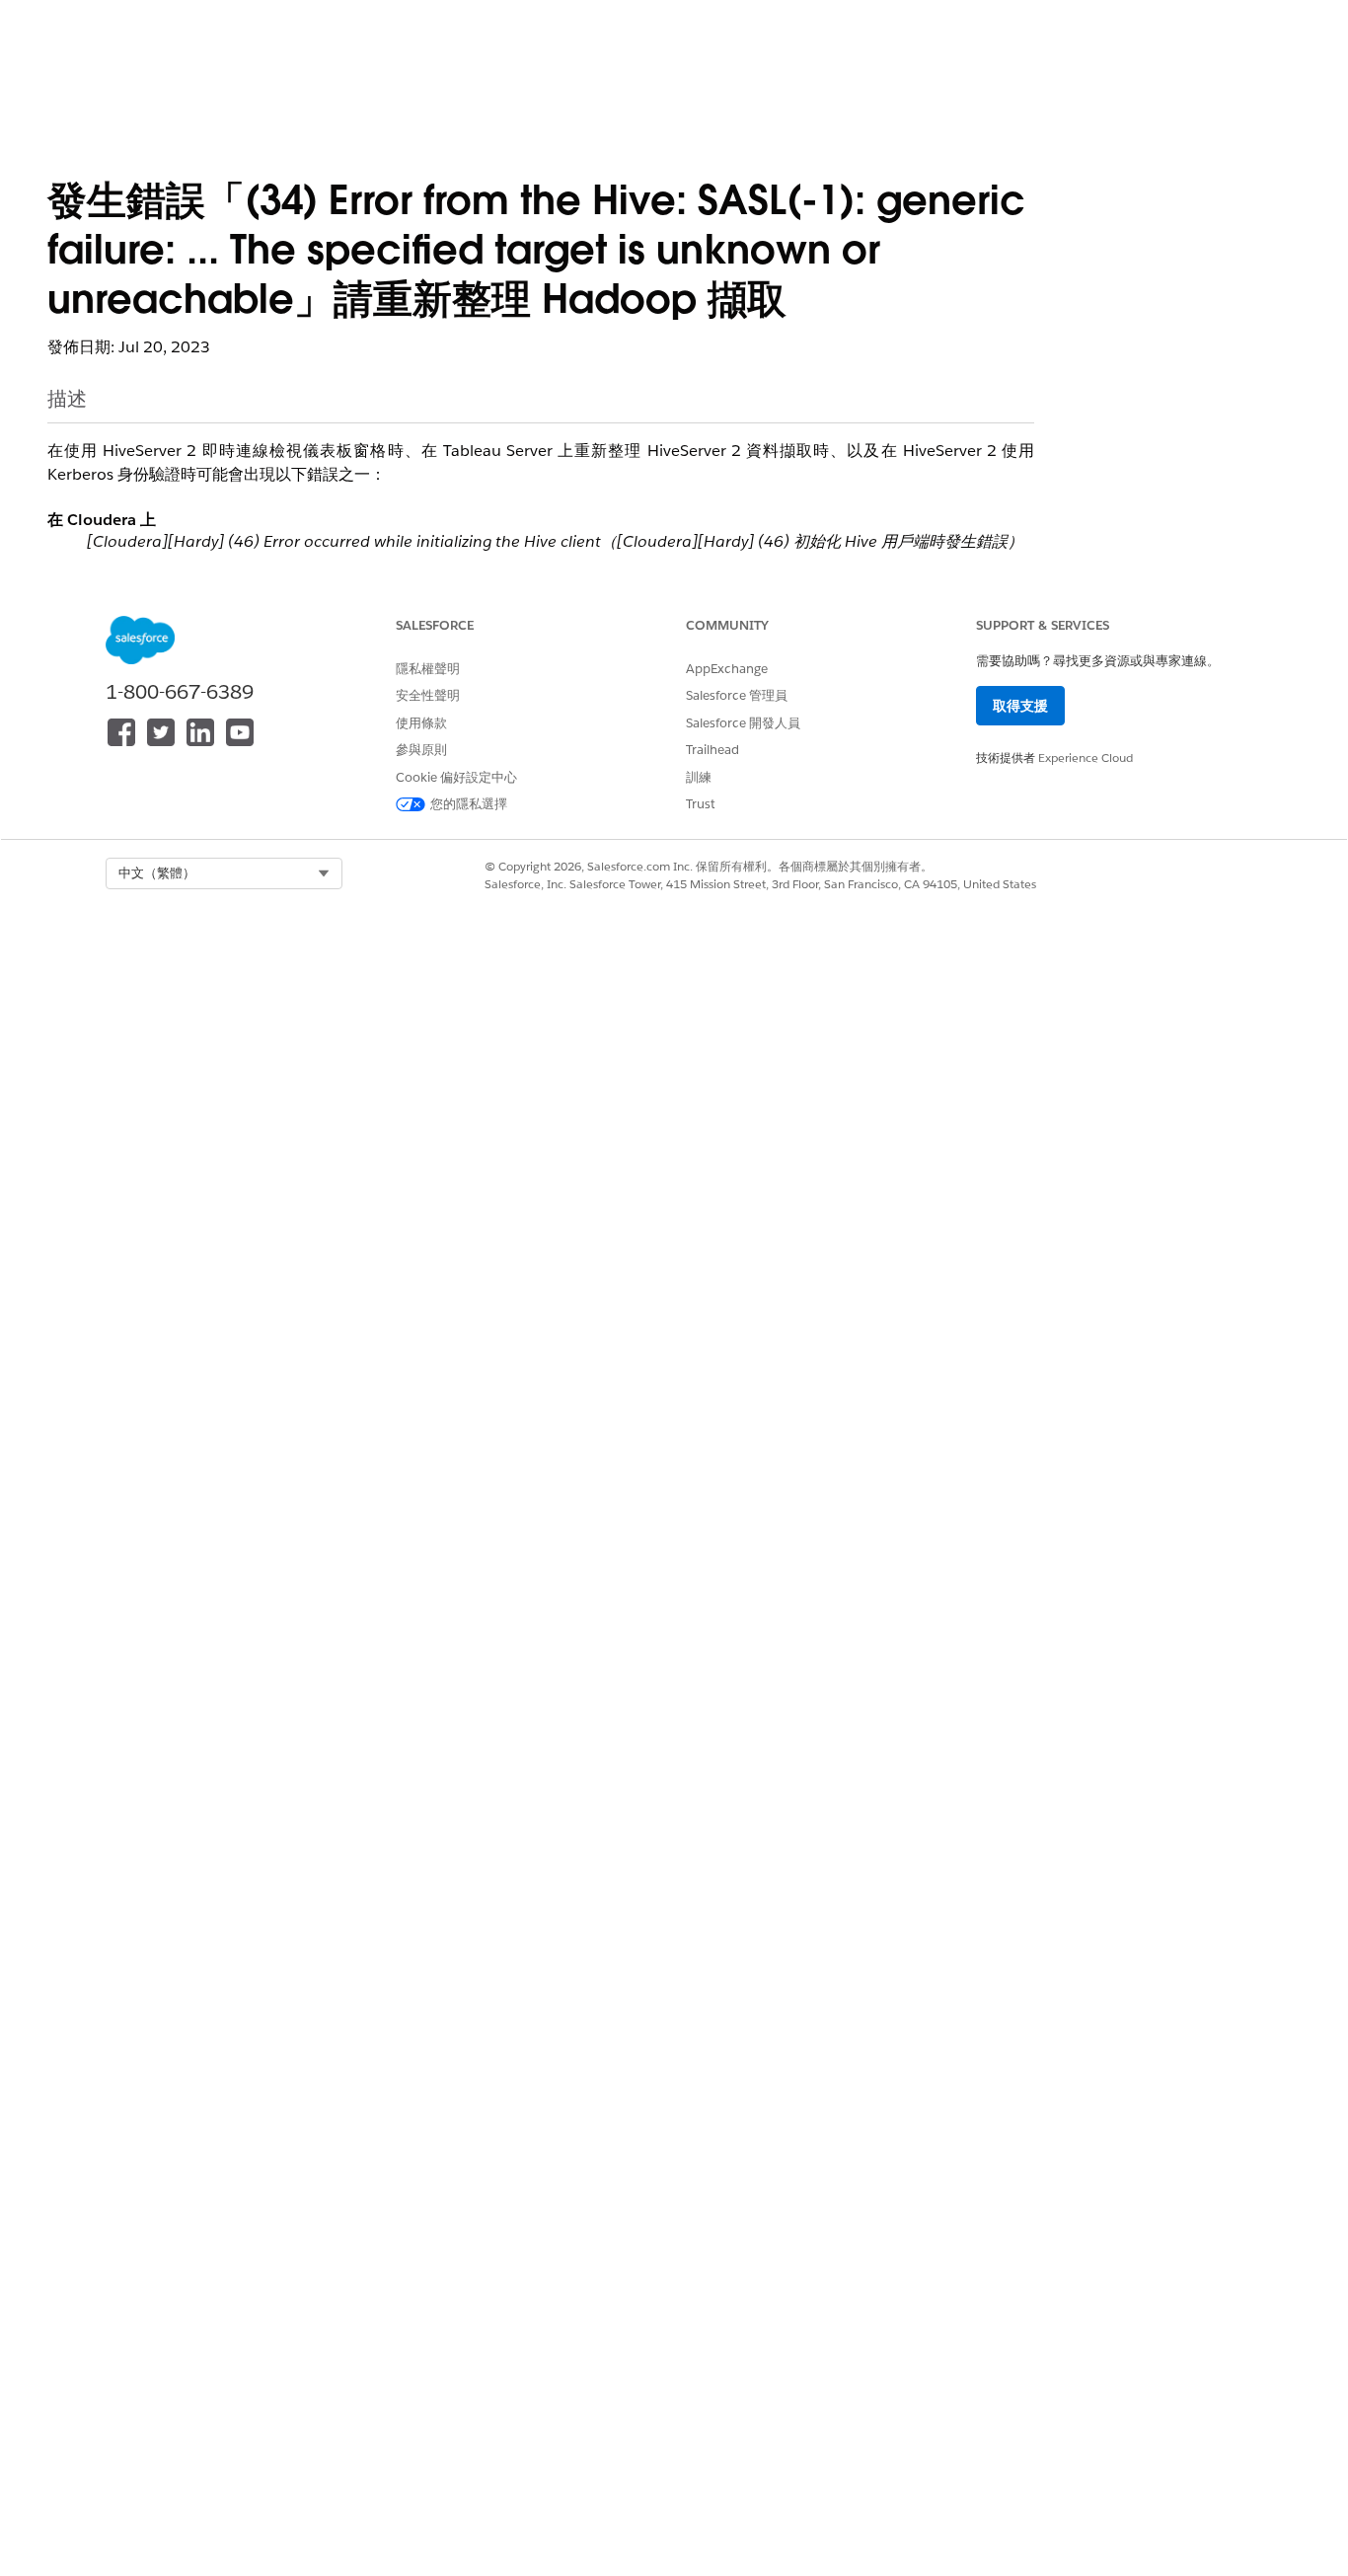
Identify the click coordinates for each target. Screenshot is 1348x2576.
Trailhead (712, 750)
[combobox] (224, 873)
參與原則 (421, 750)
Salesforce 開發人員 (743, 723)
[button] (224, 873)
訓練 (699, 777)
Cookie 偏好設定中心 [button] (456, 777)
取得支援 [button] (1020, 706)
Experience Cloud (1086, 758)
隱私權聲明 (428, 669)
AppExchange (727, 669)
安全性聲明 (428, 695)
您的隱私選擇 (469, 804)
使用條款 (421, 723)
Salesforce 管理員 (737, 695)
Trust (701, 804)
